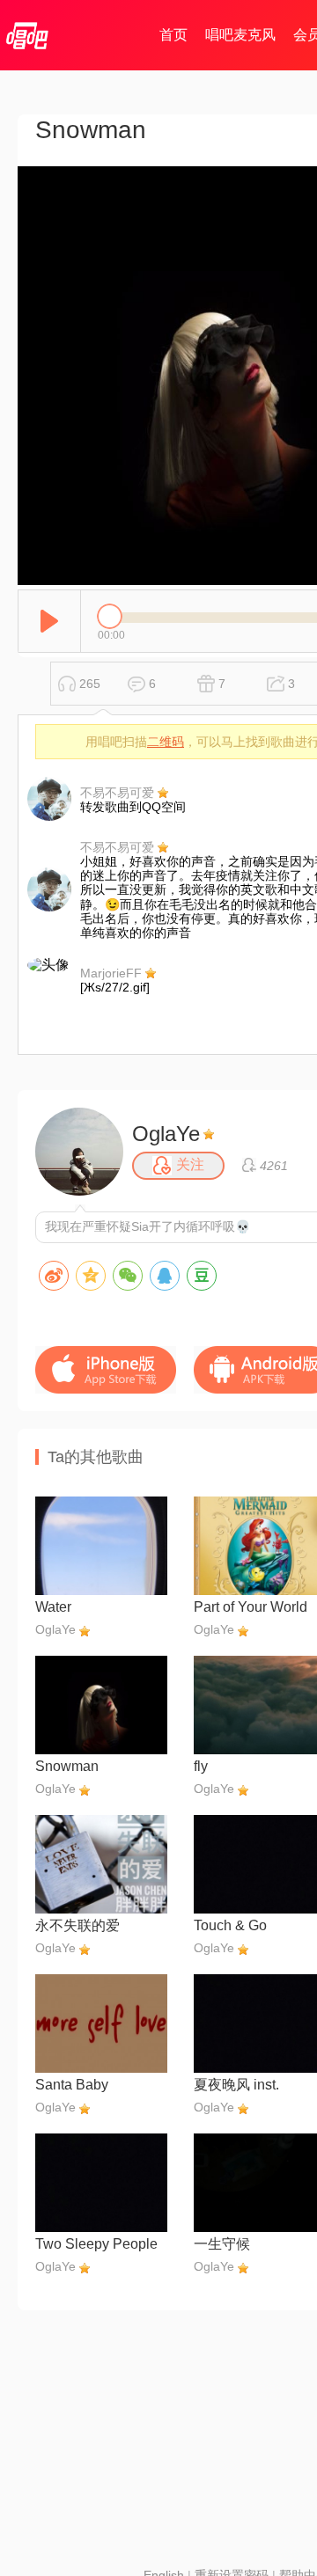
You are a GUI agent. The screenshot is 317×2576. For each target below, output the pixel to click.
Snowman (67, 1766)
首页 (173, 35)
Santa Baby (72, 2085)
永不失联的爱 (77, 1925)
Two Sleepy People (96, 2244)
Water (53, 1607)
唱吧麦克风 (240, 35)
